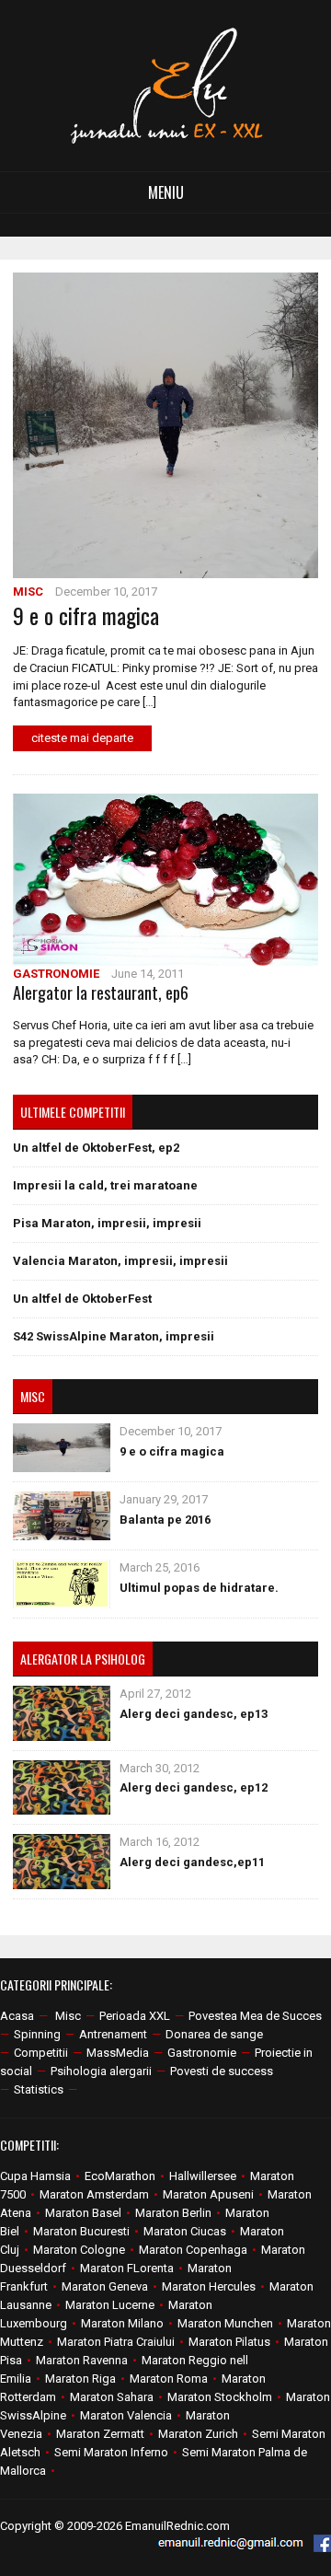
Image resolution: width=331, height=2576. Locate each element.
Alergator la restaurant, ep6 (101, 992)
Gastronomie (56, 974)
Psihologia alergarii (101, 2071)
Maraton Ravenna (82, 2360)
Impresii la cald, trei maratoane (105, 1185)
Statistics (39, 2089)
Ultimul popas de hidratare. (199, 1588)
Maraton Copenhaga (193, 2250)
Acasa (17, 2016)
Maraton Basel (83, 2213)
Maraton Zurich (198, 2434)
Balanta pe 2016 (165, 1520)
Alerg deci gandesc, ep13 (194, 1714)
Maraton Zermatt (100, 2434)
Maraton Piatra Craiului (116, 2342)
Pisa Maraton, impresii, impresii (107, 1223)
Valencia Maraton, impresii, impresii (120, 1261)
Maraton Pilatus (229, 2342)
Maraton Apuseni (208, 2194)
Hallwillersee (203, 2176)
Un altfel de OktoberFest (82, 1299)
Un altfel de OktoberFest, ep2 (96, 1148)
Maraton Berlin (173, 2213)
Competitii (41, 2053)
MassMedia (118, 2053)
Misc (28, 592)
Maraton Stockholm (220, 2397)
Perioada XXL (135, 2016)
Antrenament (113, 2034)
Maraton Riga (80, 2379)
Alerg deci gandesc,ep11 (192, 1862)
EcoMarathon (120, 2176)
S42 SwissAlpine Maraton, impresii (114, 1336)
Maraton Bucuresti (81, 2231)
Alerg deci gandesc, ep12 (194, 1787)
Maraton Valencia (126, 2415)
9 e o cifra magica (86, 615)
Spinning (37, 2034)
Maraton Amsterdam (94, 2194)
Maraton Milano (122, 2323)
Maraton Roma (169, 2379)
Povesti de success (222, 2071)
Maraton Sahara (112, 2397)
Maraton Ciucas (185, 2231)
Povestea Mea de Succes (255, 2016)
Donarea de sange (214, 2034)
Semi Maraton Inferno (111, 2452)
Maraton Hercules (209, 2286)
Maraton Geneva (105, 2286)
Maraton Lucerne (110, 2305)
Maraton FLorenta (127, 2268)
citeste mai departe (82, 738)
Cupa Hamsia (35, 2176)
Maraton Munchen (225, 2323)
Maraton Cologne (79, 2250)
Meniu (166, 192)
